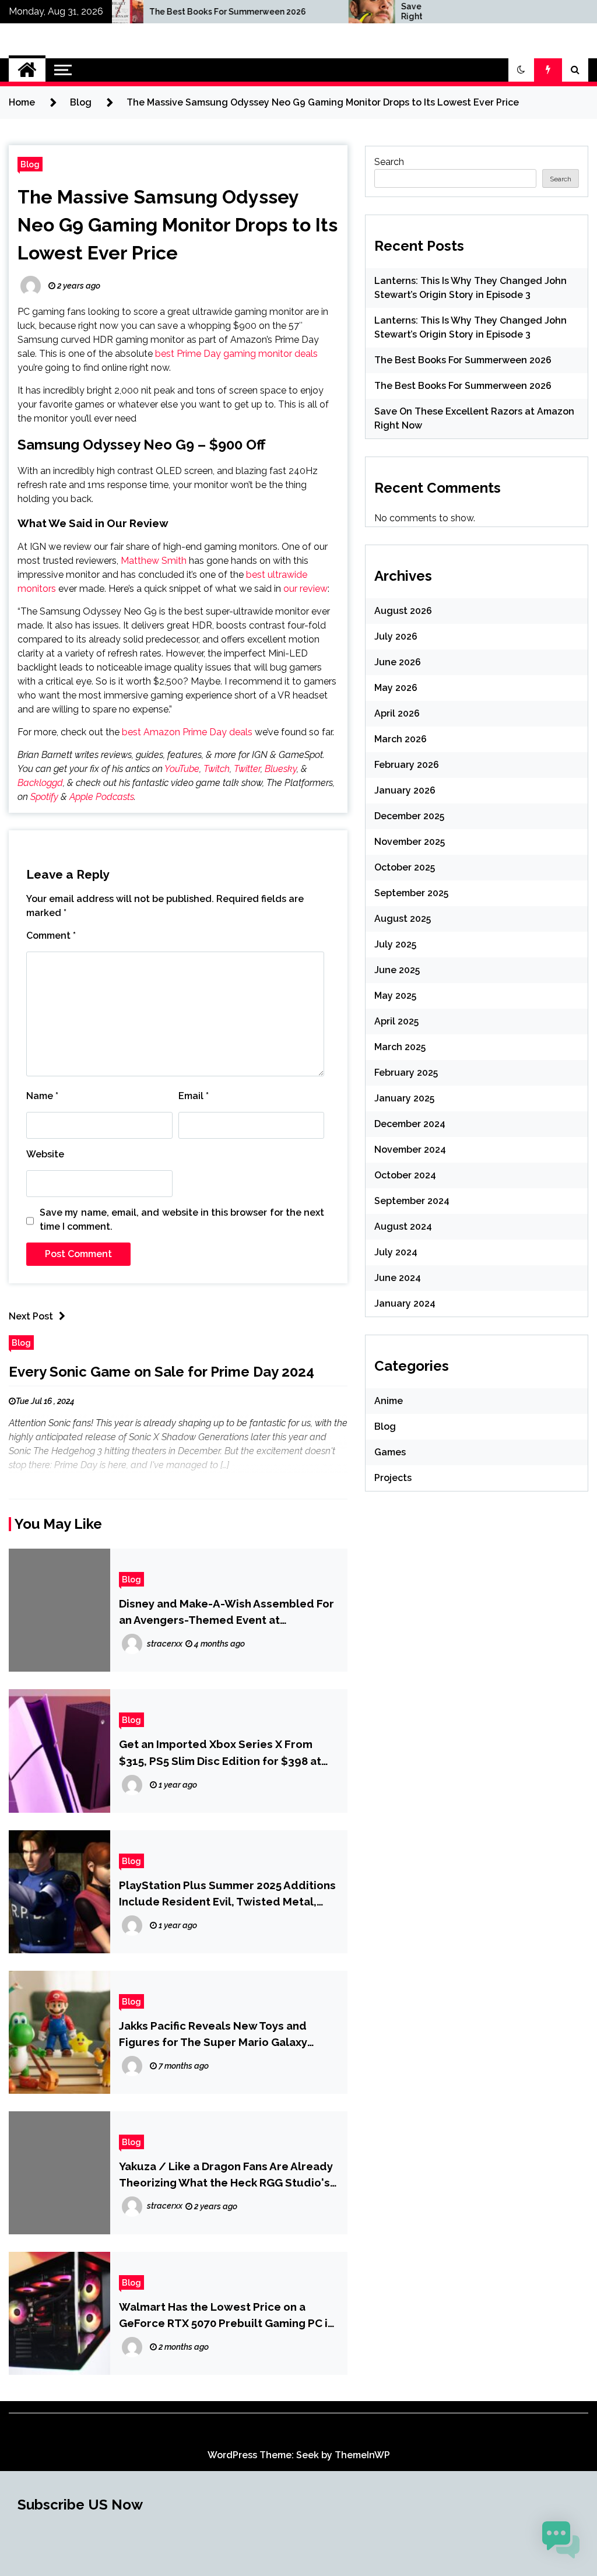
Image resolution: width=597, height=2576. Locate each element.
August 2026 (403, 611)
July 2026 (396, 636)
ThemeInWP (362, 2455)
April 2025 (396, 1021)
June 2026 (398, 662)
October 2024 (405, 1175)
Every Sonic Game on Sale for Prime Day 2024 (161, 1372)
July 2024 (396, 1252)
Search (389, 162)
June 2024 (398, 1278)
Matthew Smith (154, 561)
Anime (389, 1401)
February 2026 (407, 765)
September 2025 (411, 893)
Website (45, 1154)
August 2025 (403, 919)
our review (305, 589)
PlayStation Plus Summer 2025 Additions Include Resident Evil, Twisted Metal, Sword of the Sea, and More (227, 1894)
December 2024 (410, 1124)
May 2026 (396, 688)
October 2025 (405, 867)
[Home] (27, 70)
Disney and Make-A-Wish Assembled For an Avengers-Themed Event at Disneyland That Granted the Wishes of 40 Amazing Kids (226, 1612)
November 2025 (410, 842)
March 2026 (401, 739)
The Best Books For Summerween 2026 (159, 12)
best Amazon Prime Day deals (187, 732)
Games (390, 1452)
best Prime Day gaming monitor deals (236, 354)
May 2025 (395, 996)
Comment (51, 936)
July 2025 (395, 944)
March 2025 (400, 1047)
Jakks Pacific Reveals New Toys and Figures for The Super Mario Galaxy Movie (213, 2035)
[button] (521, 70)
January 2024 (405, 1303)
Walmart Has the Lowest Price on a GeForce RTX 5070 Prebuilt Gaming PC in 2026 (226, 2316)
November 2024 (410, 1150)
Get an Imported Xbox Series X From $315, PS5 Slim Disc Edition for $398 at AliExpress (220, 1753)
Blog (30, 164)
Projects (393, 1478)
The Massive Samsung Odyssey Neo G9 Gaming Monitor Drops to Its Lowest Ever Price (178, 225)
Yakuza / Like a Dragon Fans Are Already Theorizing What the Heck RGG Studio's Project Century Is (226, 2175)
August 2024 (403, 1226)
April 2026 (397, 713)
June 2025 (397, 970)
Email (194, 1096)
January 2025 (404, 1098)
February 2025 (406, 1073)
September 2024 (412, 1201)
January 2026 (405, 790)
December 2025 (409, 816)
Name (42, 1096)
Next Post (31, 1316)
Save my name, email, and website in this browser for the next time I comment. (182, 1219)
